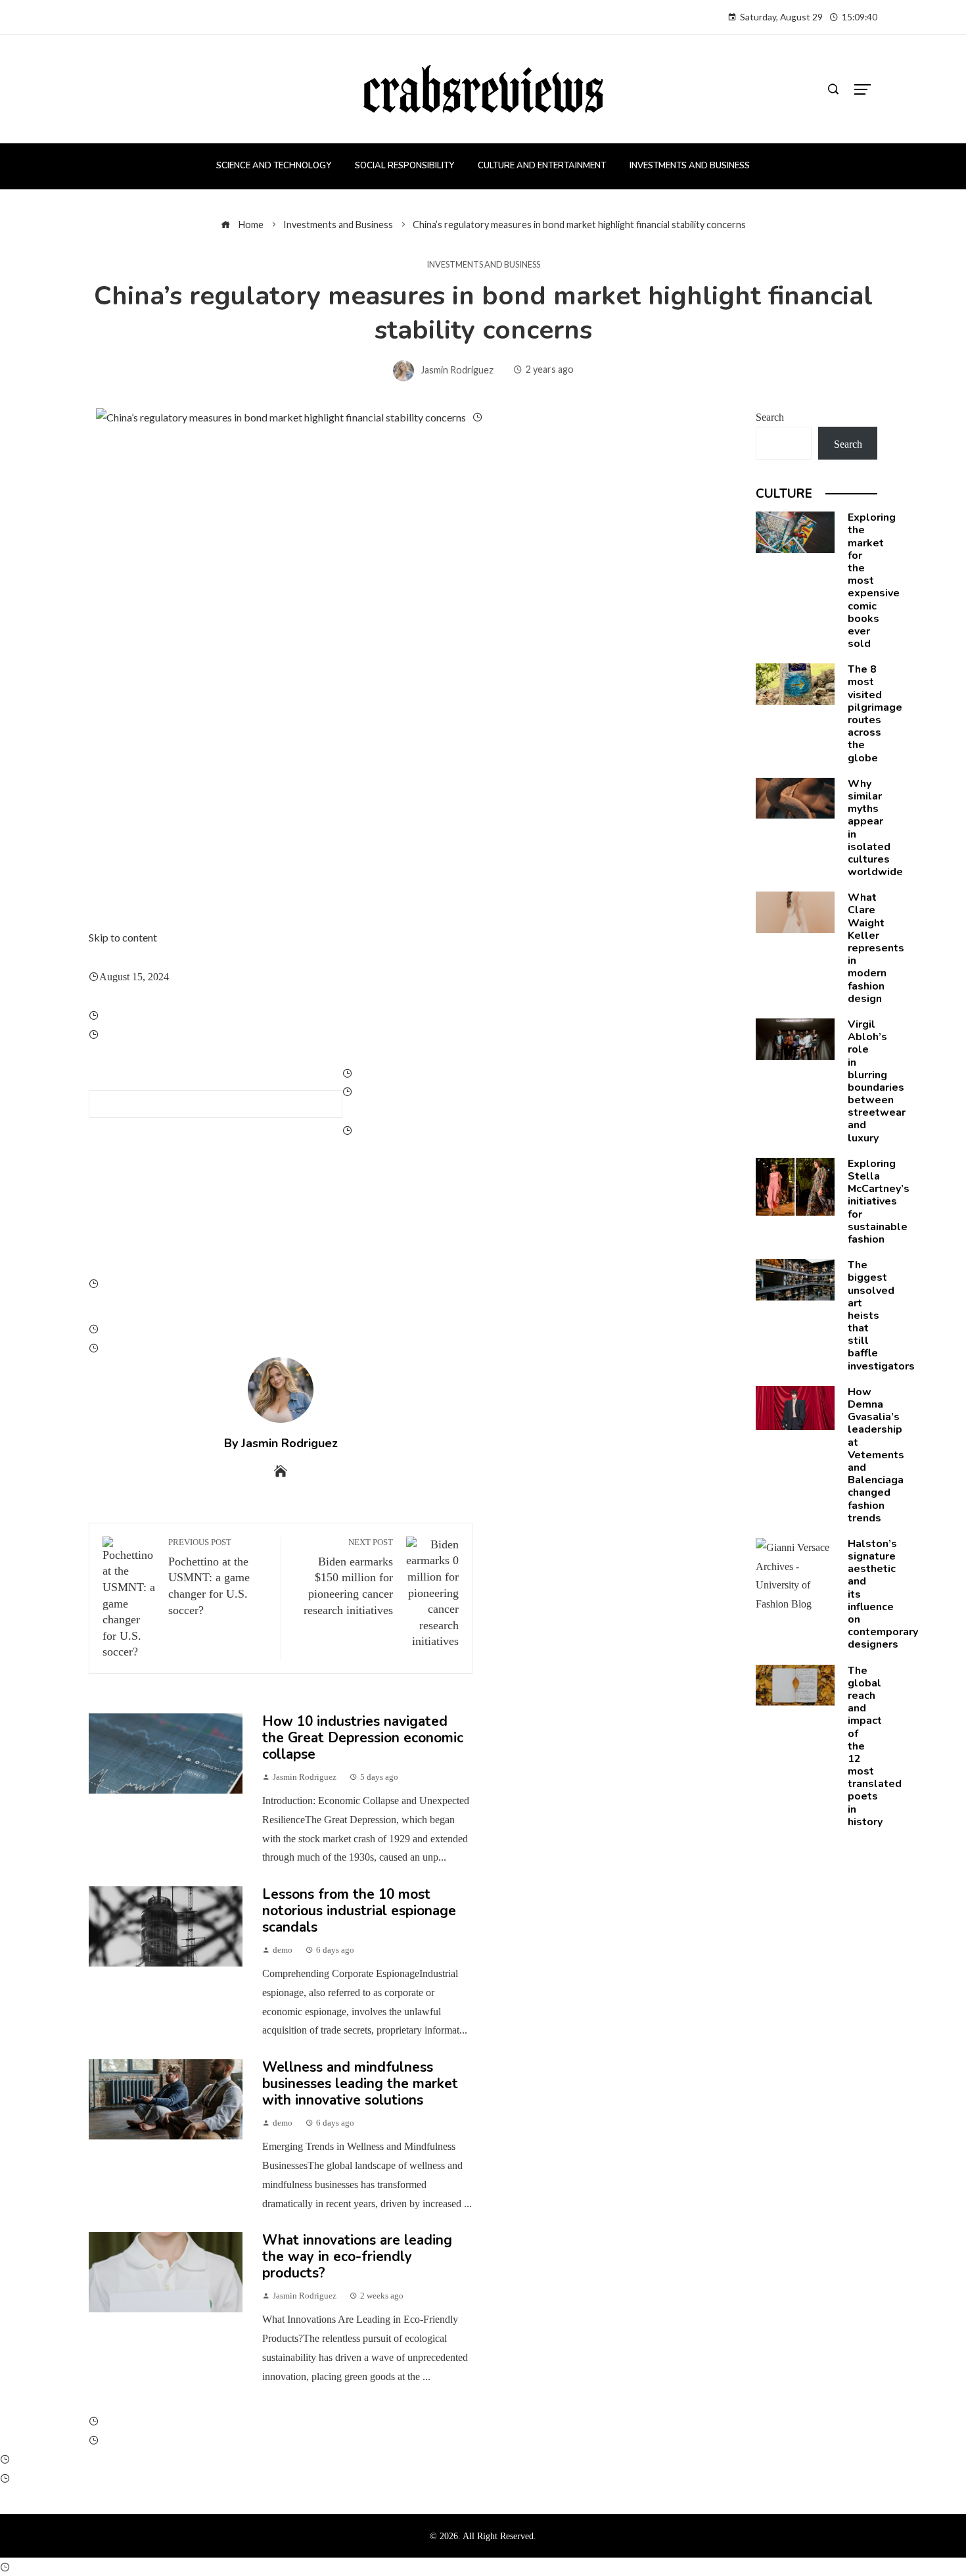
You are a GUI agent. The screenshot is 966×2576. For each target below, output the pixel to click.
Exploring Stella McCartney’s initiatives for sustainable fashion (879, 1202)
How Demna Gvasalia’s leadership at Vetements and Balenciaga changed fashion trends (876, 1455)
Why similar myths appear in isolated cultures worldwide (875, 828)
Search (770, 417)
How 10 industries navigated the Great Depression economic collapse (363, 1738)
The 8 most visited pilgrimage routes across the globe (875, 713)
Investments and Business (483, 265)
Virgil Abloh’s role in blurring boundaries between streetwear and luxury (877, 1081)
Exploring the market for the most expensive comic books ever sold (874, 581)
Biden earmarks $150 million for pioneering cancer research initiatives (348, 1577)
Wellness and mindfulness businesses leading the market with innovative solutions (360, 2084)
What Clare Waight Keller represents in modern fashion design (876, 948)
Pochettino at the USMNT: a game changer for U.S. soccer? (209, 1577)
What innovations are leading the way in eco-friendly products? (357, 2256)
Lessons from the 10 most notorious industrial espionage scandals (359, 1911)
